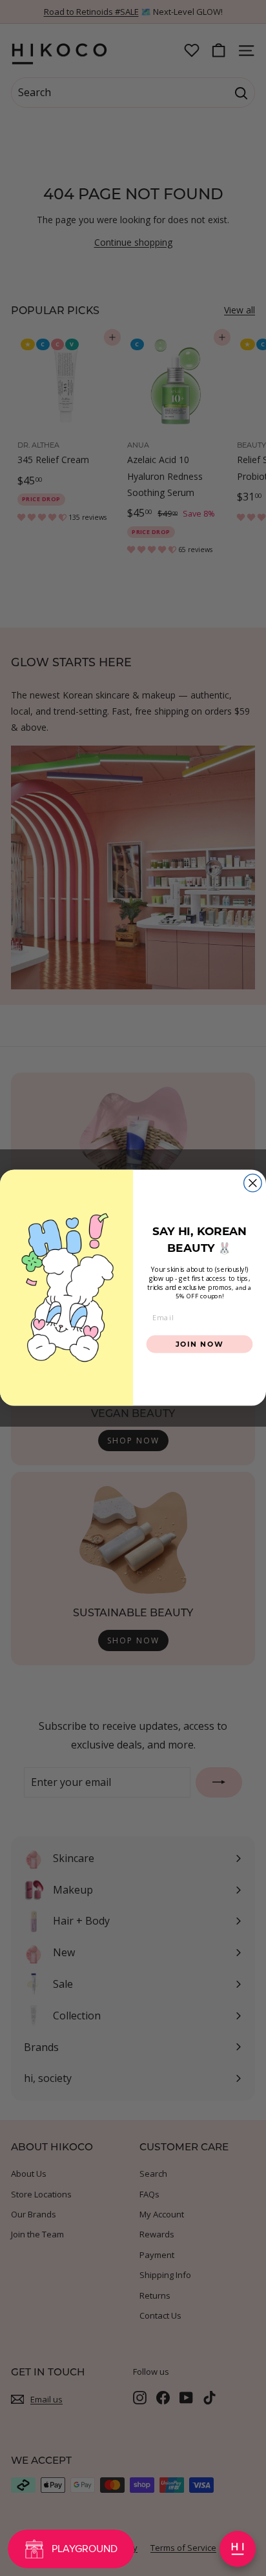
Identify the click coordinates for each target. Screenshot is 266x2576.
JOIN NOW (200, 1344)
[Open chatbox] (238, 2549)
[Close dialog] (253, 1183)
